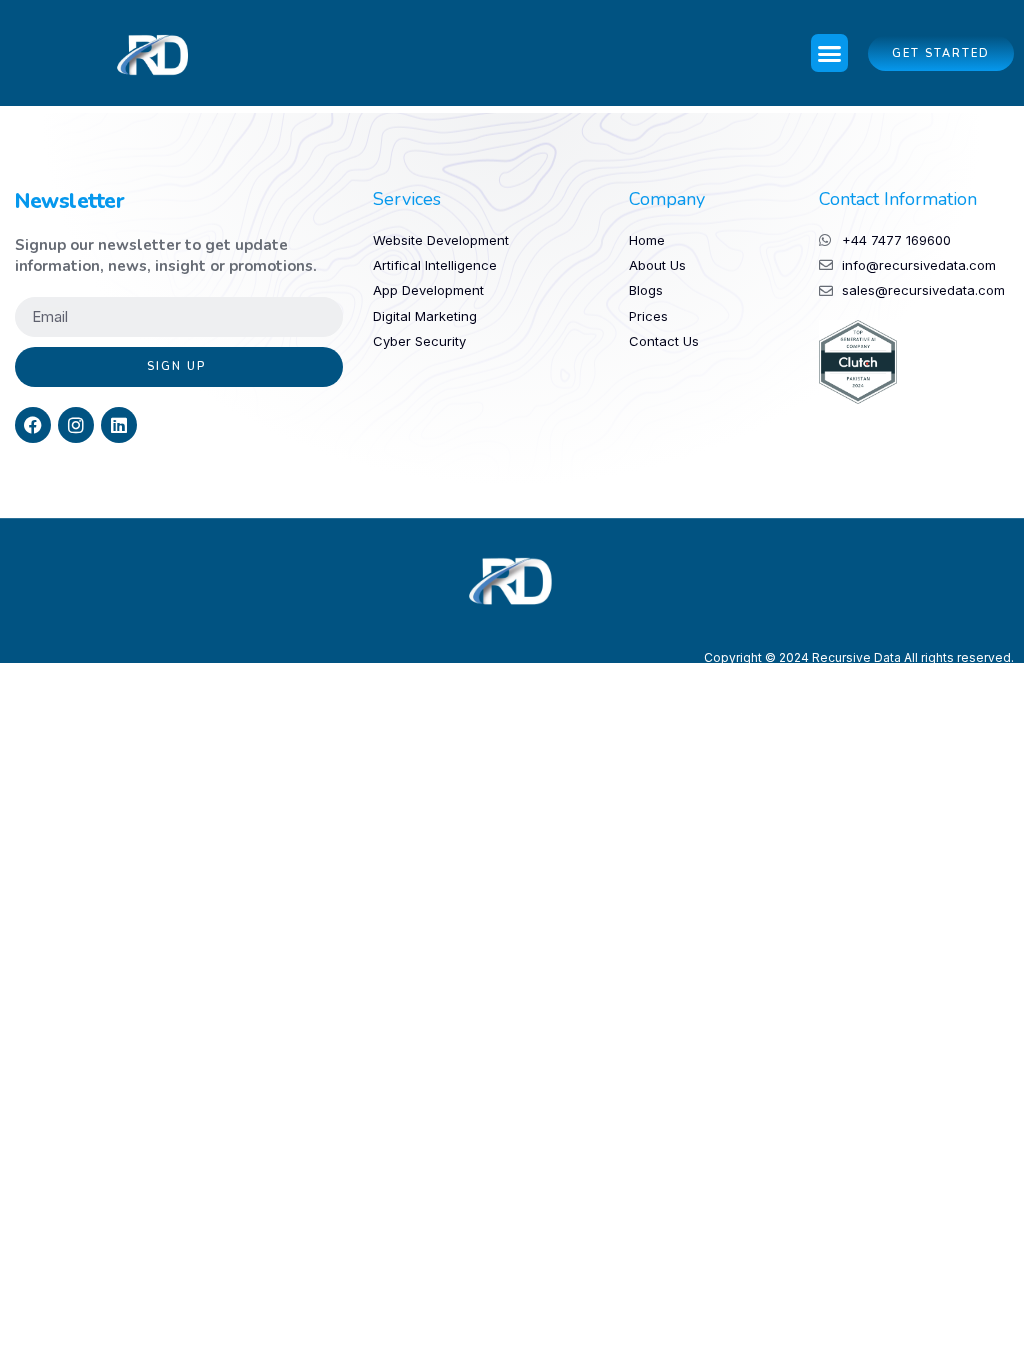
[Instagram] (76, 425)
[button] (830, 53)
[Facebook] (33, 425)
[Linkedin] (119, 425)
